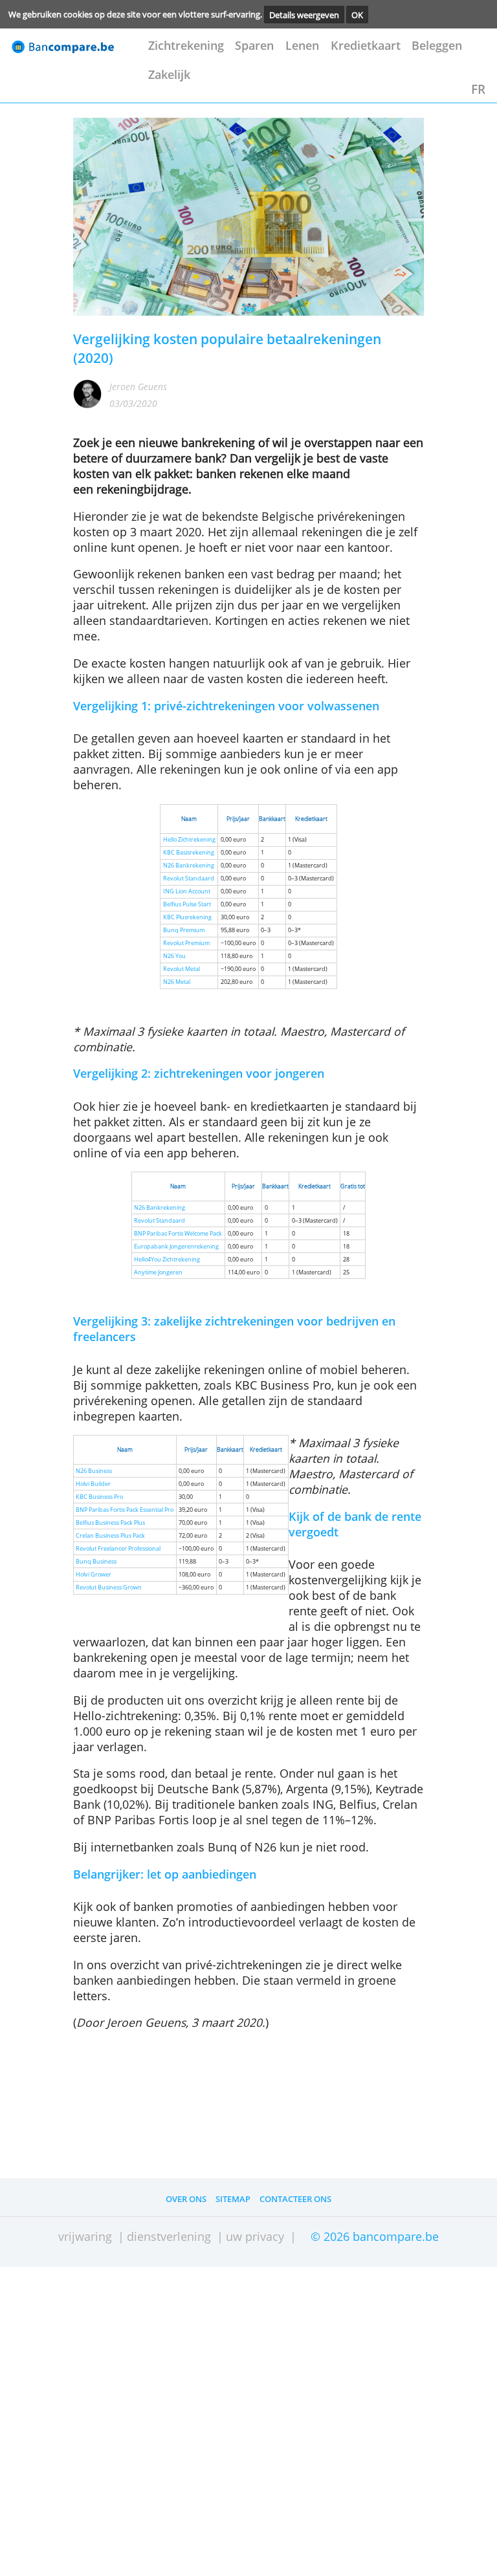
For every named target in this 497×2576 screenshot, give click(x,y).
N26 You (174, 956)
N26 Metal (177, 982)
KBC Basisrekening (189, 853)
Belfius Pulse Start (187, 904)
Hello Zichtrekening (189, 840)
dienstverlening (169, 2236)
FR (478, 89)
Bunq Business (96, 1562)
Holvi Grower (94, 1575)
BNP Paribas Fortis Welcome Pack (178, 1234)
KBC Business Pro (99, 1497)
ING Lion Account (187, 891)
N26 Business (94, 1471)
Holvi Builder (93, 1484)
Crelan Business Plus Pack (110, 1536)
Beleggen (437, 45)
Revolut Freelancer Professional (118, 1549)
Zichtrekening (186, 45)
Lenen (302, 45)
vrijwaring (85, 2236)
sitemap (233, 2199)
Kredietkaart (366, 45)
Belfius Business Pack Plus (110, 1523)
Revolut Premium (186, 943)
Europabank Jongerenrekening (176, 1247)
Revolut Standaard (189, 879)
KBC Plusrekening (187, 917)
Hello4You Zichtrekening (167, 1260)
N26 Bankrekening (189, 866)
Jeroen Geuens (138, 387)
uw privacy (255, 2236)
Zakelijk (169, 74)
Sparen (254, 45)
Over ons (186, 2199)
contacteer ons (295, 2199)
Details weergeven (304, 14)
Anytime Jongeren (158, 1272)
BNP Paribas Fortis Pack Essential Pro (125, 1510)
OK (357, 14)
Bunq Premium (184, 930)
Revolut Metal (182, 969)
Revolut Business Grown (109, 1588)
